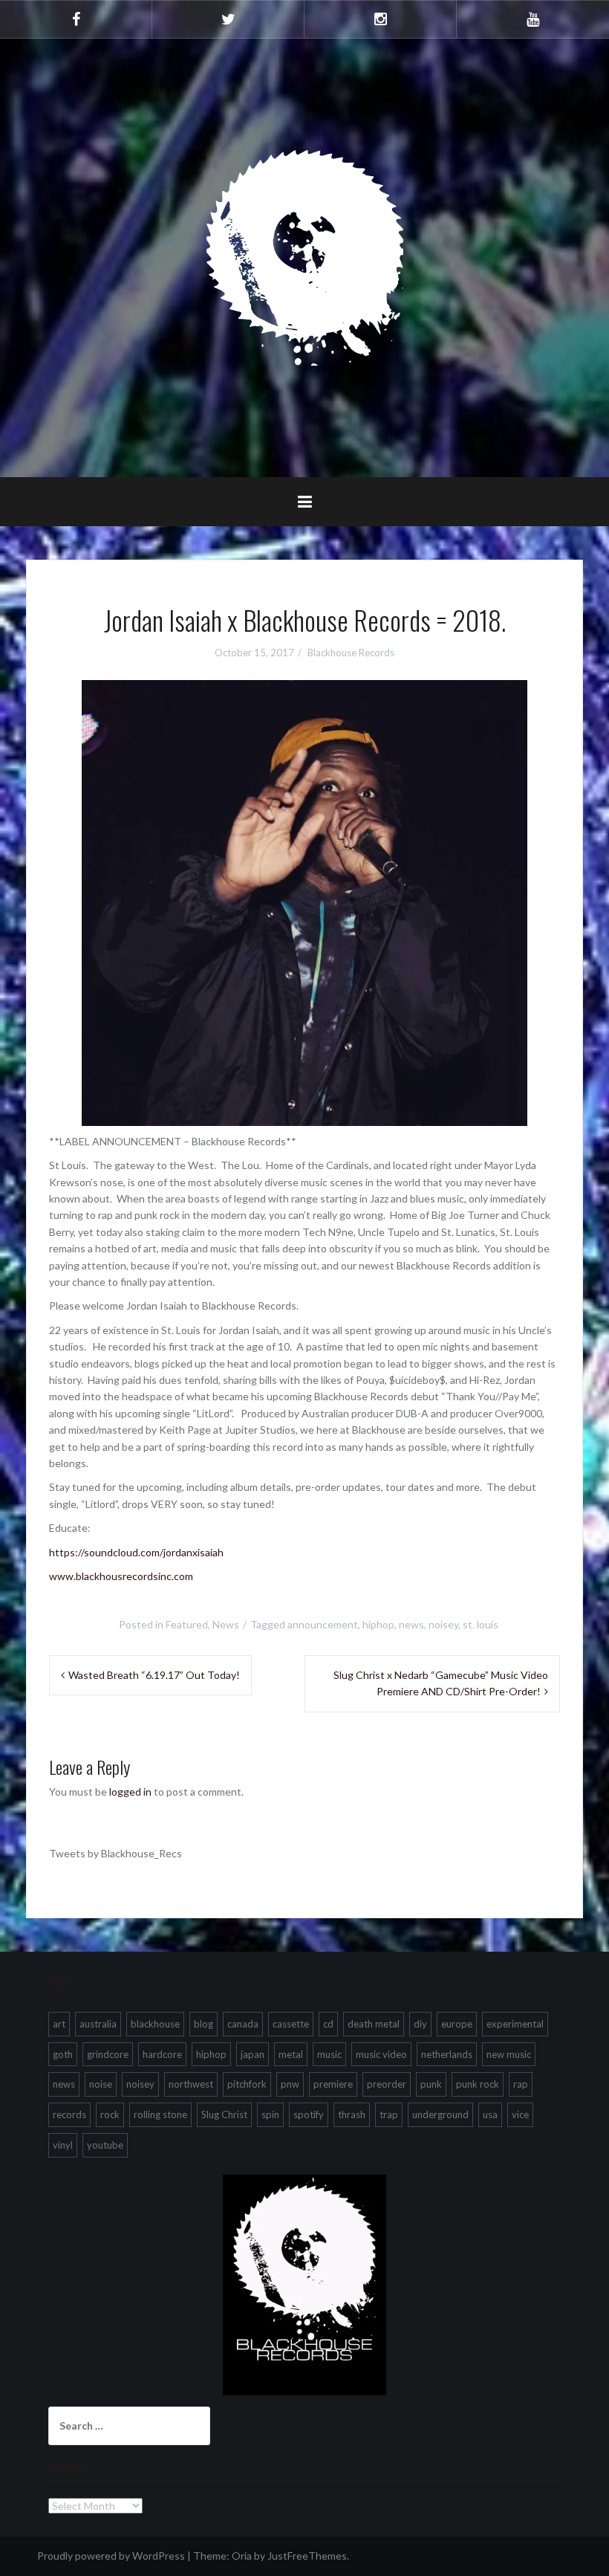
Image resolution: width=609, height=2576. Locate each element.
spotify (309, 2114)
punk (431, 2084)
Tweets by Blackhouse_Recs (115, 1853)
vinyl (63, 2145)
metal (291, 2054)
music (329, 2054)
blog (203, 2024)
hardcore (162, 2054)
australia (98, 2024)
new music (509, 2054)
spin (270, 2114)
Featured (187, 1624)
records (69, 2114)
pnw (290, 2084)
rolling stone (160, 2114)
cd (328, 2024)
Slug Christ (224, 2114)
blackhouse (155, 2024)
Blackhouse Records (351, 653)
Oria (242, 2556)
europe (457, 2024)
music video (381, 2054)
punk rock (478, 2084)
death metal (374, 2024)
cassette (291, 2024)
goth (63, 2054)
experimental (515, 2024)
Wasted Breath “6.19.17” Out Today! (154, 1675)
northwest (191, 2084)
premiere (333, 2084)
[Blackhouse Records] (305, 257)
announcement (323, 1624)
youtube (105, 2145)
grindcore (108, 2054)
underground (440, 2114)
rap (521, 2084)
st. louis (481, 1624)
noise (101, 2084)
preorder (387, 2084)
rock (110, 2114)
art (59, 2024)
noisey (443, 1624)
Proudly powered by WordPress (111, 2556)
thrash (352, 2114)
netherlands (447, 2054)
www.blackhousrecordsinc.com (121, 1576)
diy (420, 2024)
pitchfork (247, 2084)
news (411, 1624)
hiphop (378, 1624)
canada (243, 2024)
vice (520, 2114)
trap (389, 2114)
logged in (130, 1792)
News (226, 1624)
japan (253, 2054)
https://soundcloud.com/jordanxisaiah (136, 1552)
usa (490, 2114)
